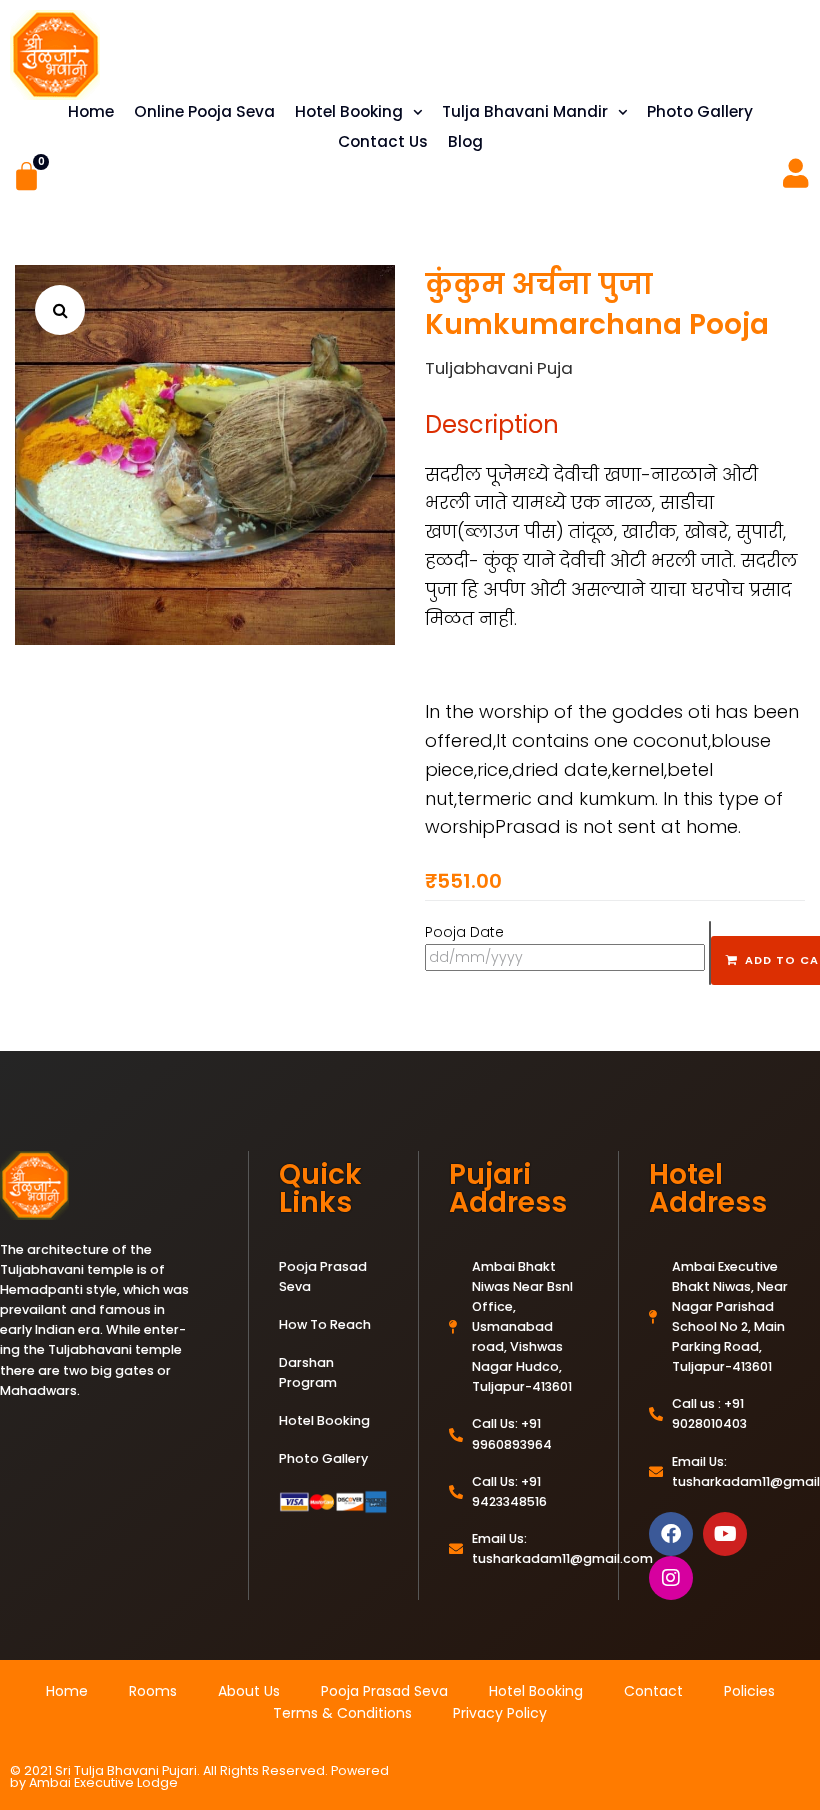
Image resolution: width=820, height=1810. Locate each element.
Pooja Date (464, 932)
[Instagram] (671, 1578)
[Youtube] (725, 1534)
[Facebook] (671, 1534)
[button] (60, 310)
